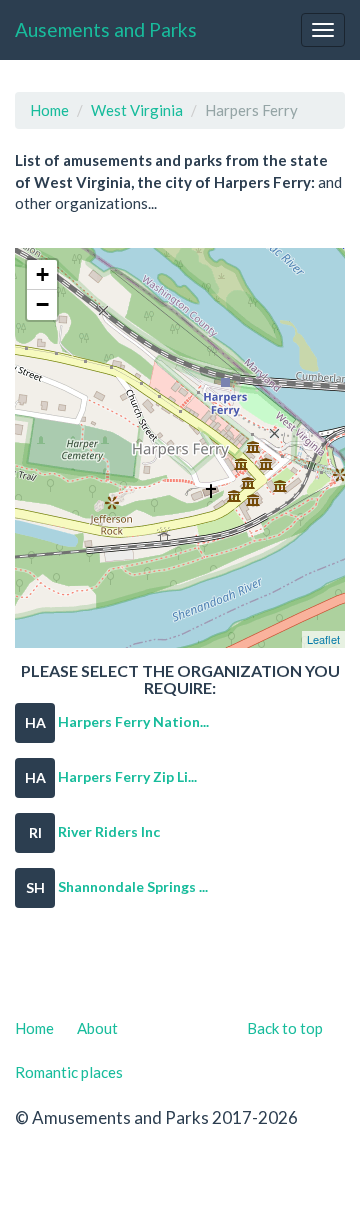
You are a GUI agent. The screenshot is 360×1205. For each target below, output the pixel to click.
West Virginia (137, 110)
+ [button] (42, 274)
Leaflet (323, 639)
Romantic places (69, 1072)
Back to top (285, 1028)
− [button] (42, 304)
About (97, 1028)
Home (49, 110)
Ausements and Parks (106, 29)
